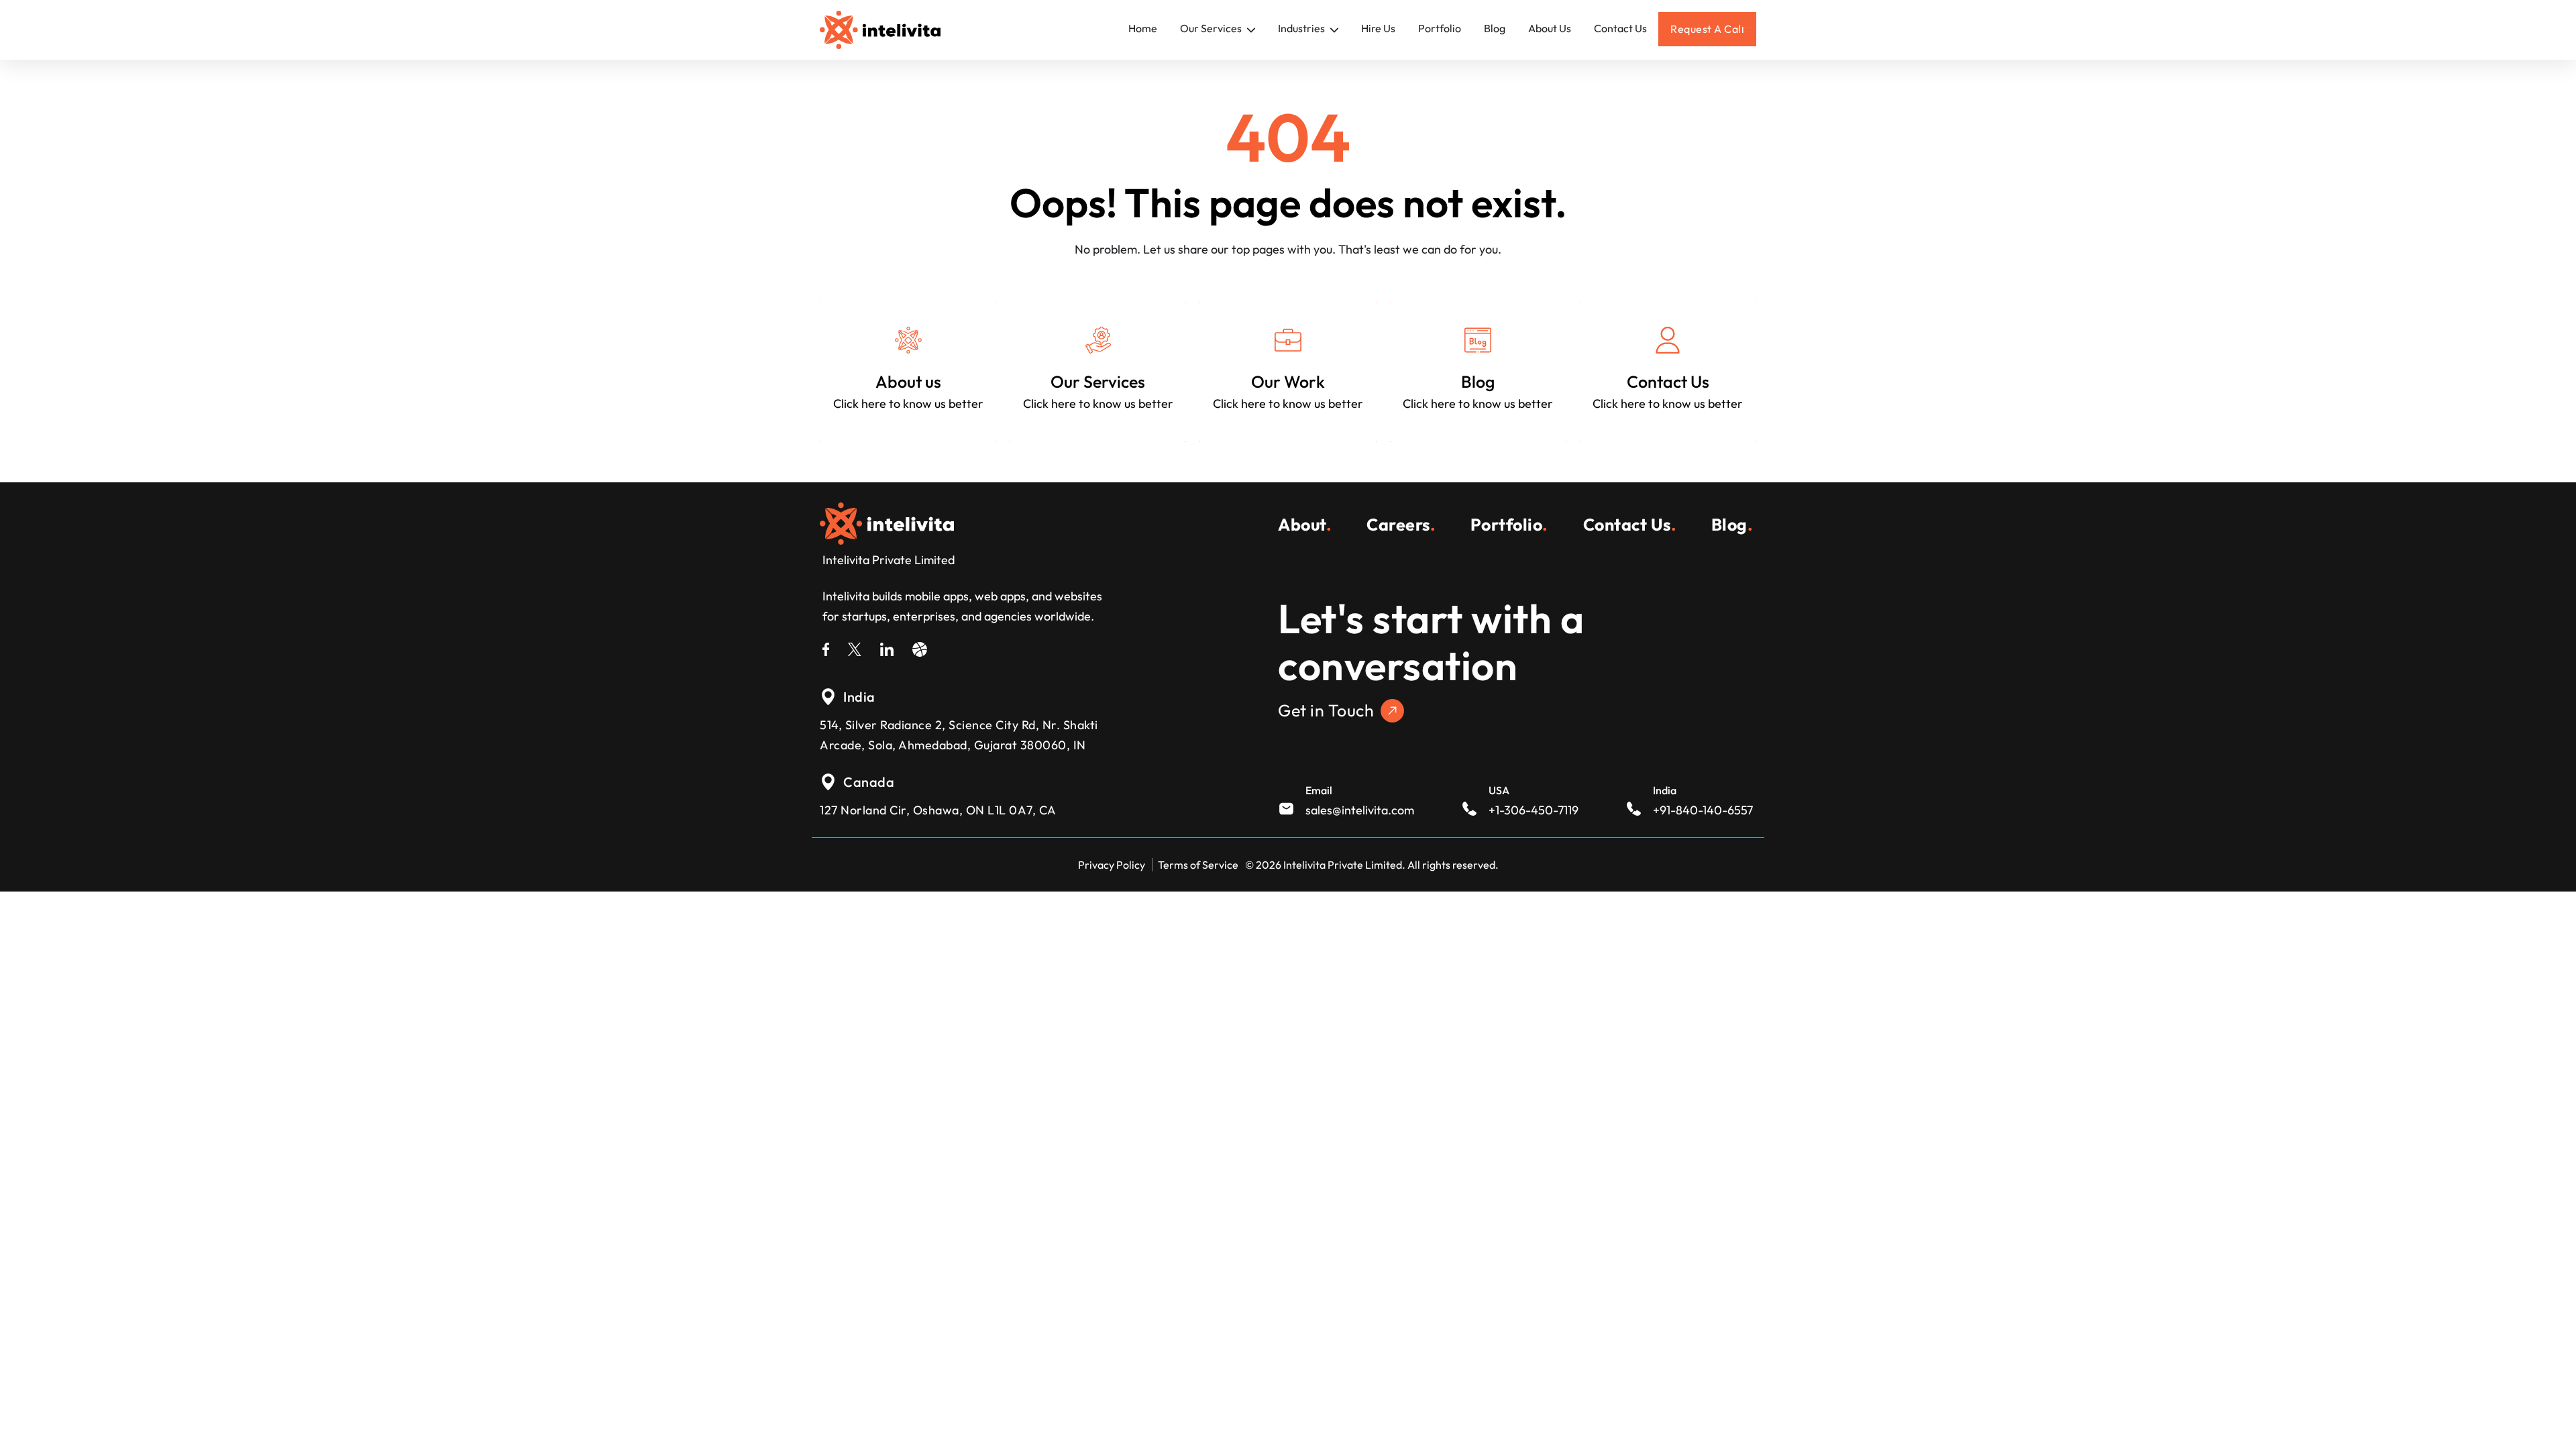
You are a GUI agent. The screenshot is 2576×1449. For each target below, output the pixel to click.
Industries (1302, 28)
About (1305, 525)
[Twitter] (855, 647)
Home (1143, 28)
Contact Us (1620, 28)
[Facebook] (826, 647)
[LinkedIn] (887, 647)
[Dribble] (920, 647)
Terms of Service (1198, 865)
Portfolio (1440, 28)
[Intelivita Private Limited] (887, 522)
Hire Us (1378, 28)
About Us (1550, 28)
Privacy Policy (1112, 865)
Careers (1401, 525)
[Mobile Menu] (1748, 22)
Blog (1495, 28)
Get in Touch (1326, 710)
